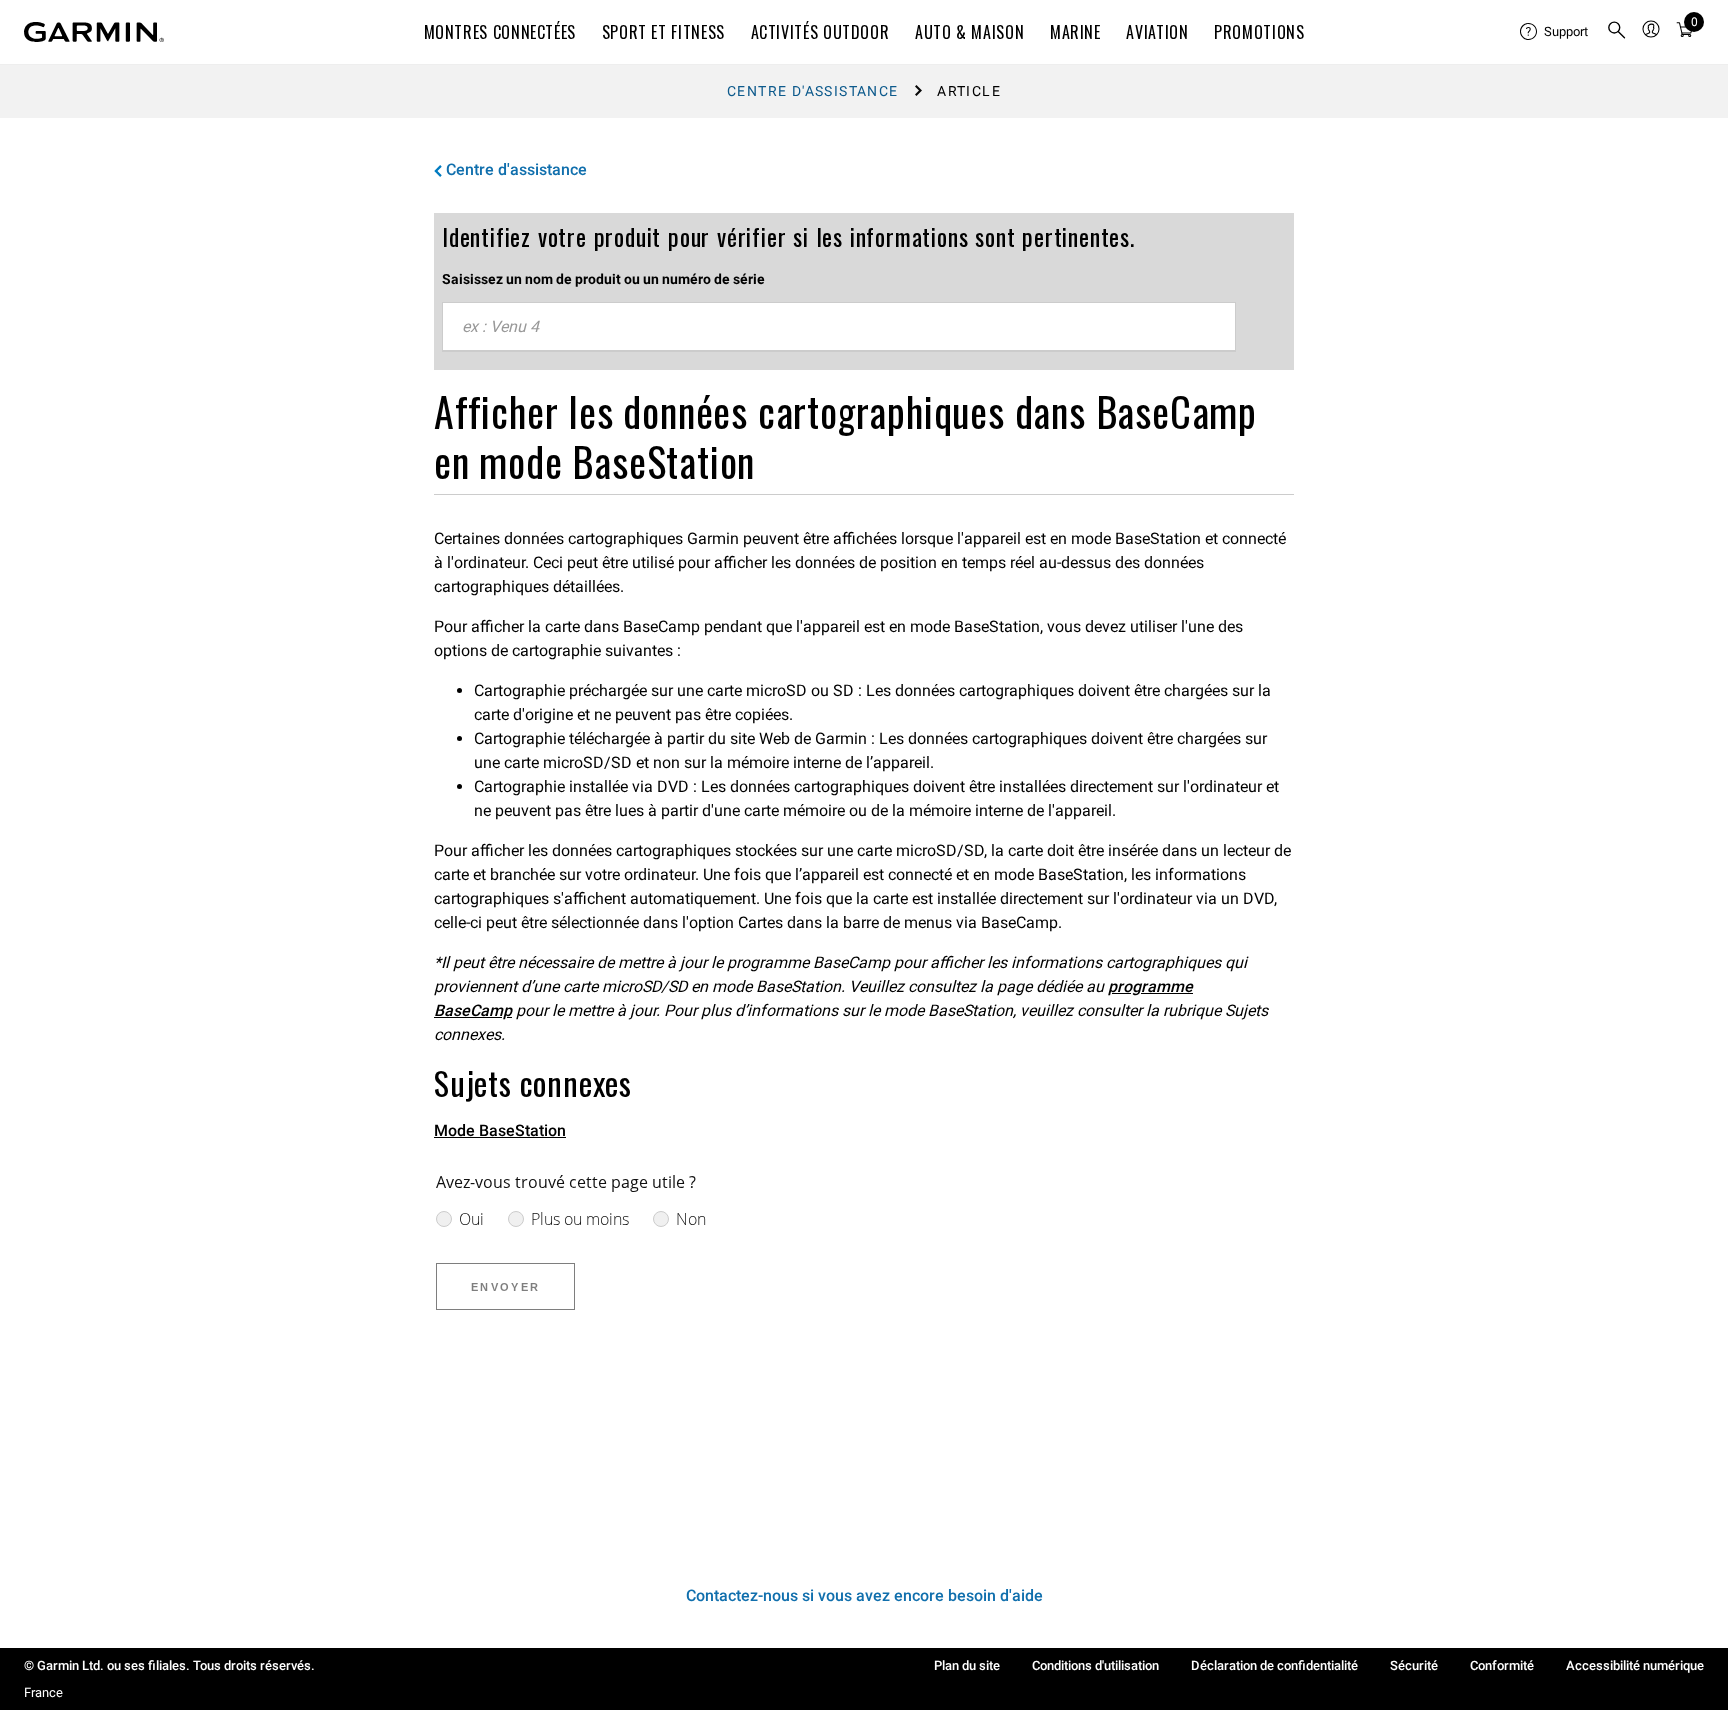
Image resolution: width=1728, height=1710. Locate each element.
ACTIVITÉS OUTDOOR (820, 32)
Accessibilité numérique (1635, 1665)
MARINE (1075, 32)
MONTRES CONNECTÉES (500, 32)
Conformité (1502, 1665)
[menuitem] (1555, 32)
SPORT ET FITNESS (663, 32)
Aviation (1157, 32)
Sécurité (1414, 1665)
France (43, 1692)
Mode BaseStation (500, 1130)
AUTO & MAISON (969, 32)
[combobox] (839, 327)
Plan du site (967, 1665)
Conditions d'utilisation (1095, 1665)
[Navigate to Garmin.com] (94, 32)
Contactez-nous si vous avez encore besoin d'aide (864, 1595)
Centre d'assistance (813, 91)
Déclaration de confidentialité (1274, 1665)
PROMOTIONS (1259, 32)
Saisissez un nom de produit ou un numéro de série (603, 279)
